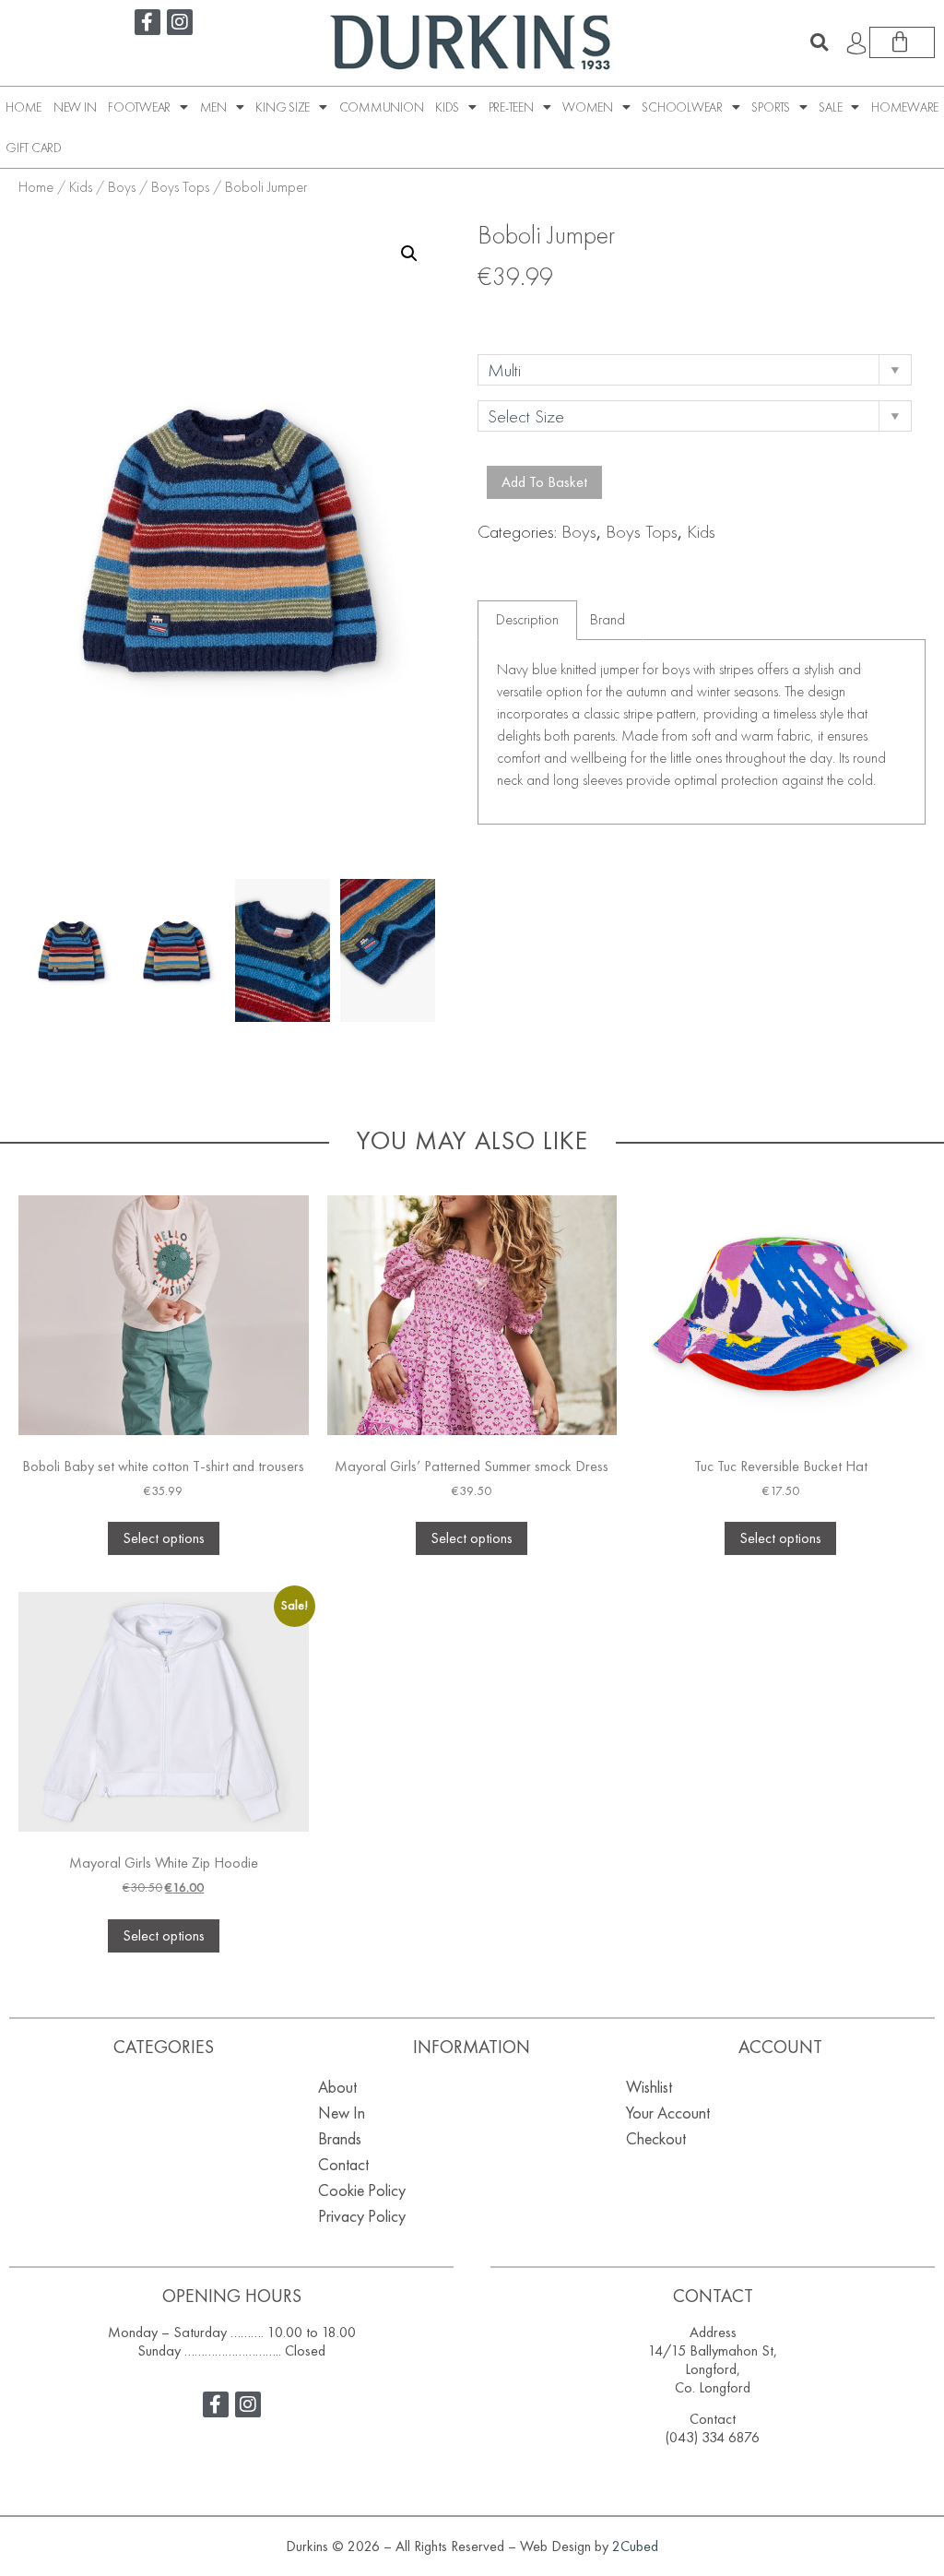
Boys (122, 187)
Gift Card (34, 148)
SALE (830, 107)
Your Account (668, 2113)
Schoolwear (682, 107)
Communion (382, 107)
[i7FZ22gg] (283, 950)
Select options (164, 1538)
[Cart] (902, 42)
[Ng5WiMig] (71, 950)
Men (213, 107)
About (337, 2087)
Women (588, 107)
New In (75, 107)
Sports (771, 107)
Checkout (656, 2138)
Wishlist (649, 2087)
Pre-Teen (511, 107)
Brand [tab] (608, 619)
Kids (447, 107)
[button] (820, 42)
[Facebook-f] (147, 22)
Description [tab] (527, 619)
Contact (343, 2164)
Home (24, 107)
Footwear (139, 107)
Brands (340, 2138)
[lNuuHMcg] (388, 950)
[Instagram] (180, 22)
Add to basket (544, 482)
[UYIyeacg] (177, 950)
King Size (283, 107)
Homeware (905, 107)
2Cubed (635, 2546)
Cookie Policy (362, 2190)
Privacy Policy (362, 2216)
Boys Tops (180, 187)
